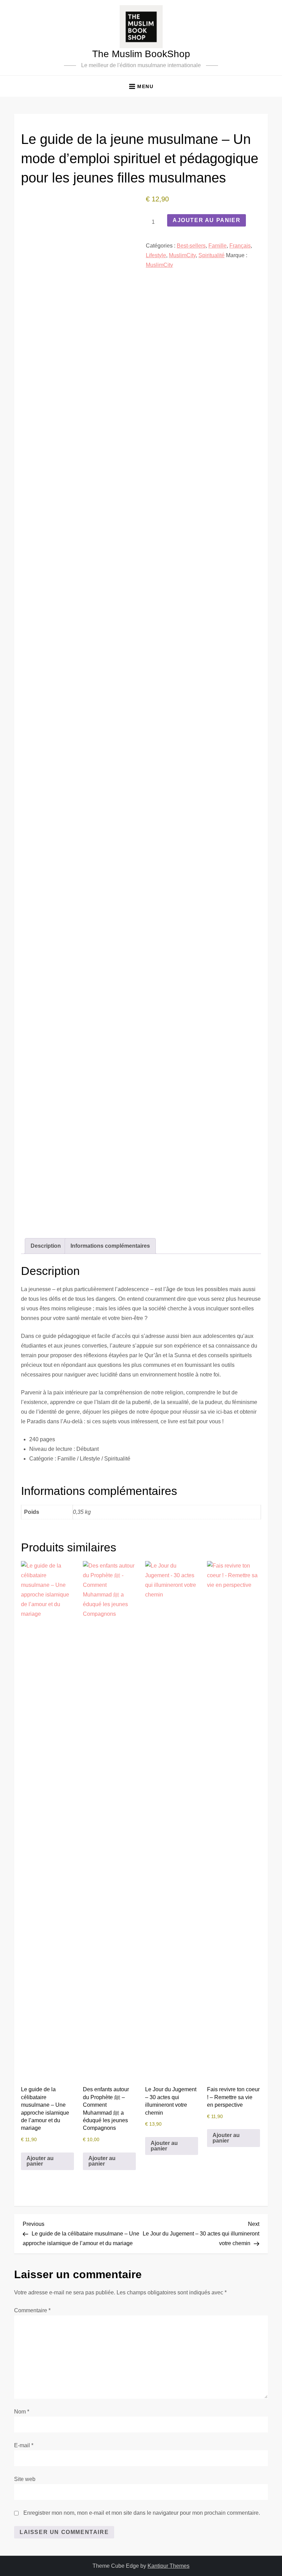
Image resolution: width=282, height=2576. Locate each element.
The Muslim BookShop (141, 54)
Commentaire (32, 2310)
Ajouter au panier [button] (40, 2161)
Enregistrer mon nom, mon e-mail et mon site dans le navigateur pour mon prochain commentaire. (142, 2513)
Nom (22, 2412)
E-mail (24, 2445)
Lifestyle (156, 255)
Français (240, 246)
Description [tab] (46, 1246)
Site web (25, 2479)
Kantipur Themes (169, 2566)
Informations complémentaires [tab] (110, 1246)
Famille (218, 246)
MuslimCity (182, 255)
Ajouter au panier (207, 220)
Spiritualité (211, 255)
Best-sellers (191, 246)
